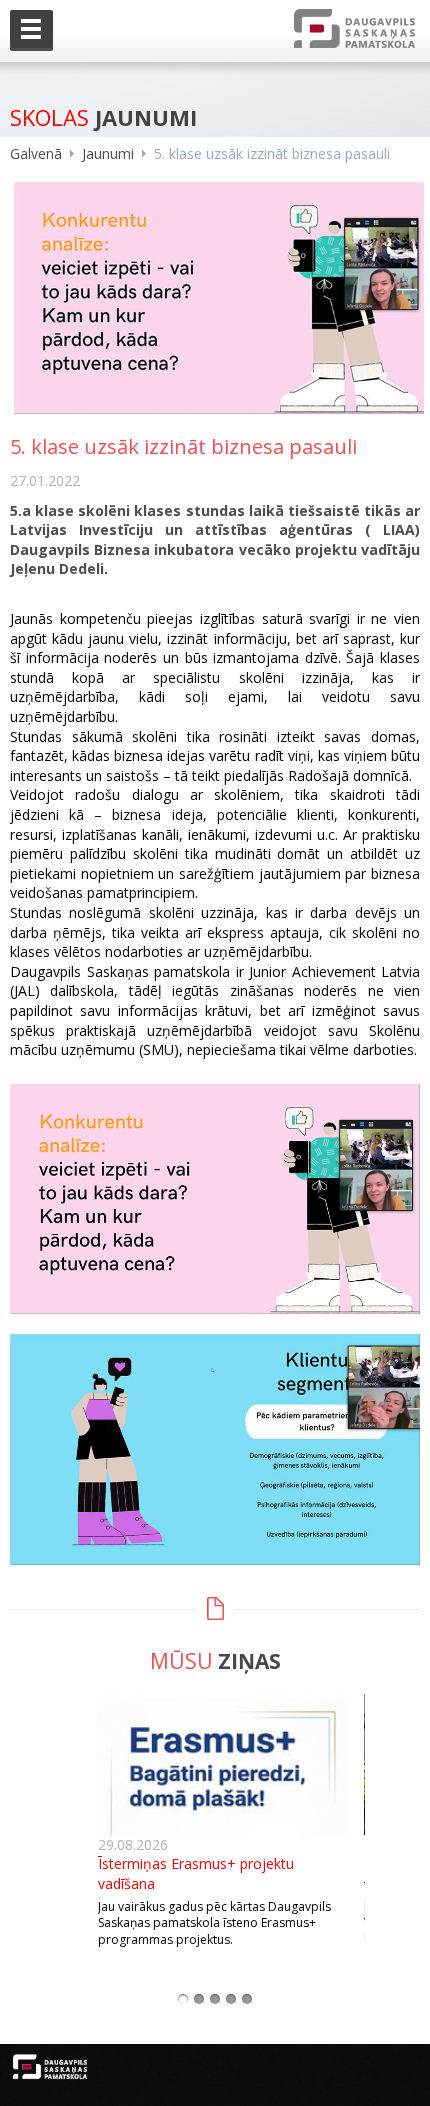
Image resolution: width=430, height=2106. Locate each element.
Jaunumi (108, 153)
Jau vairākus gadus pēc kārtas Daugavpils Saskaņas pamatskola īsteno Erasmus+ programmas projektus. (214, 1923)
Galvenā (36, 153)
